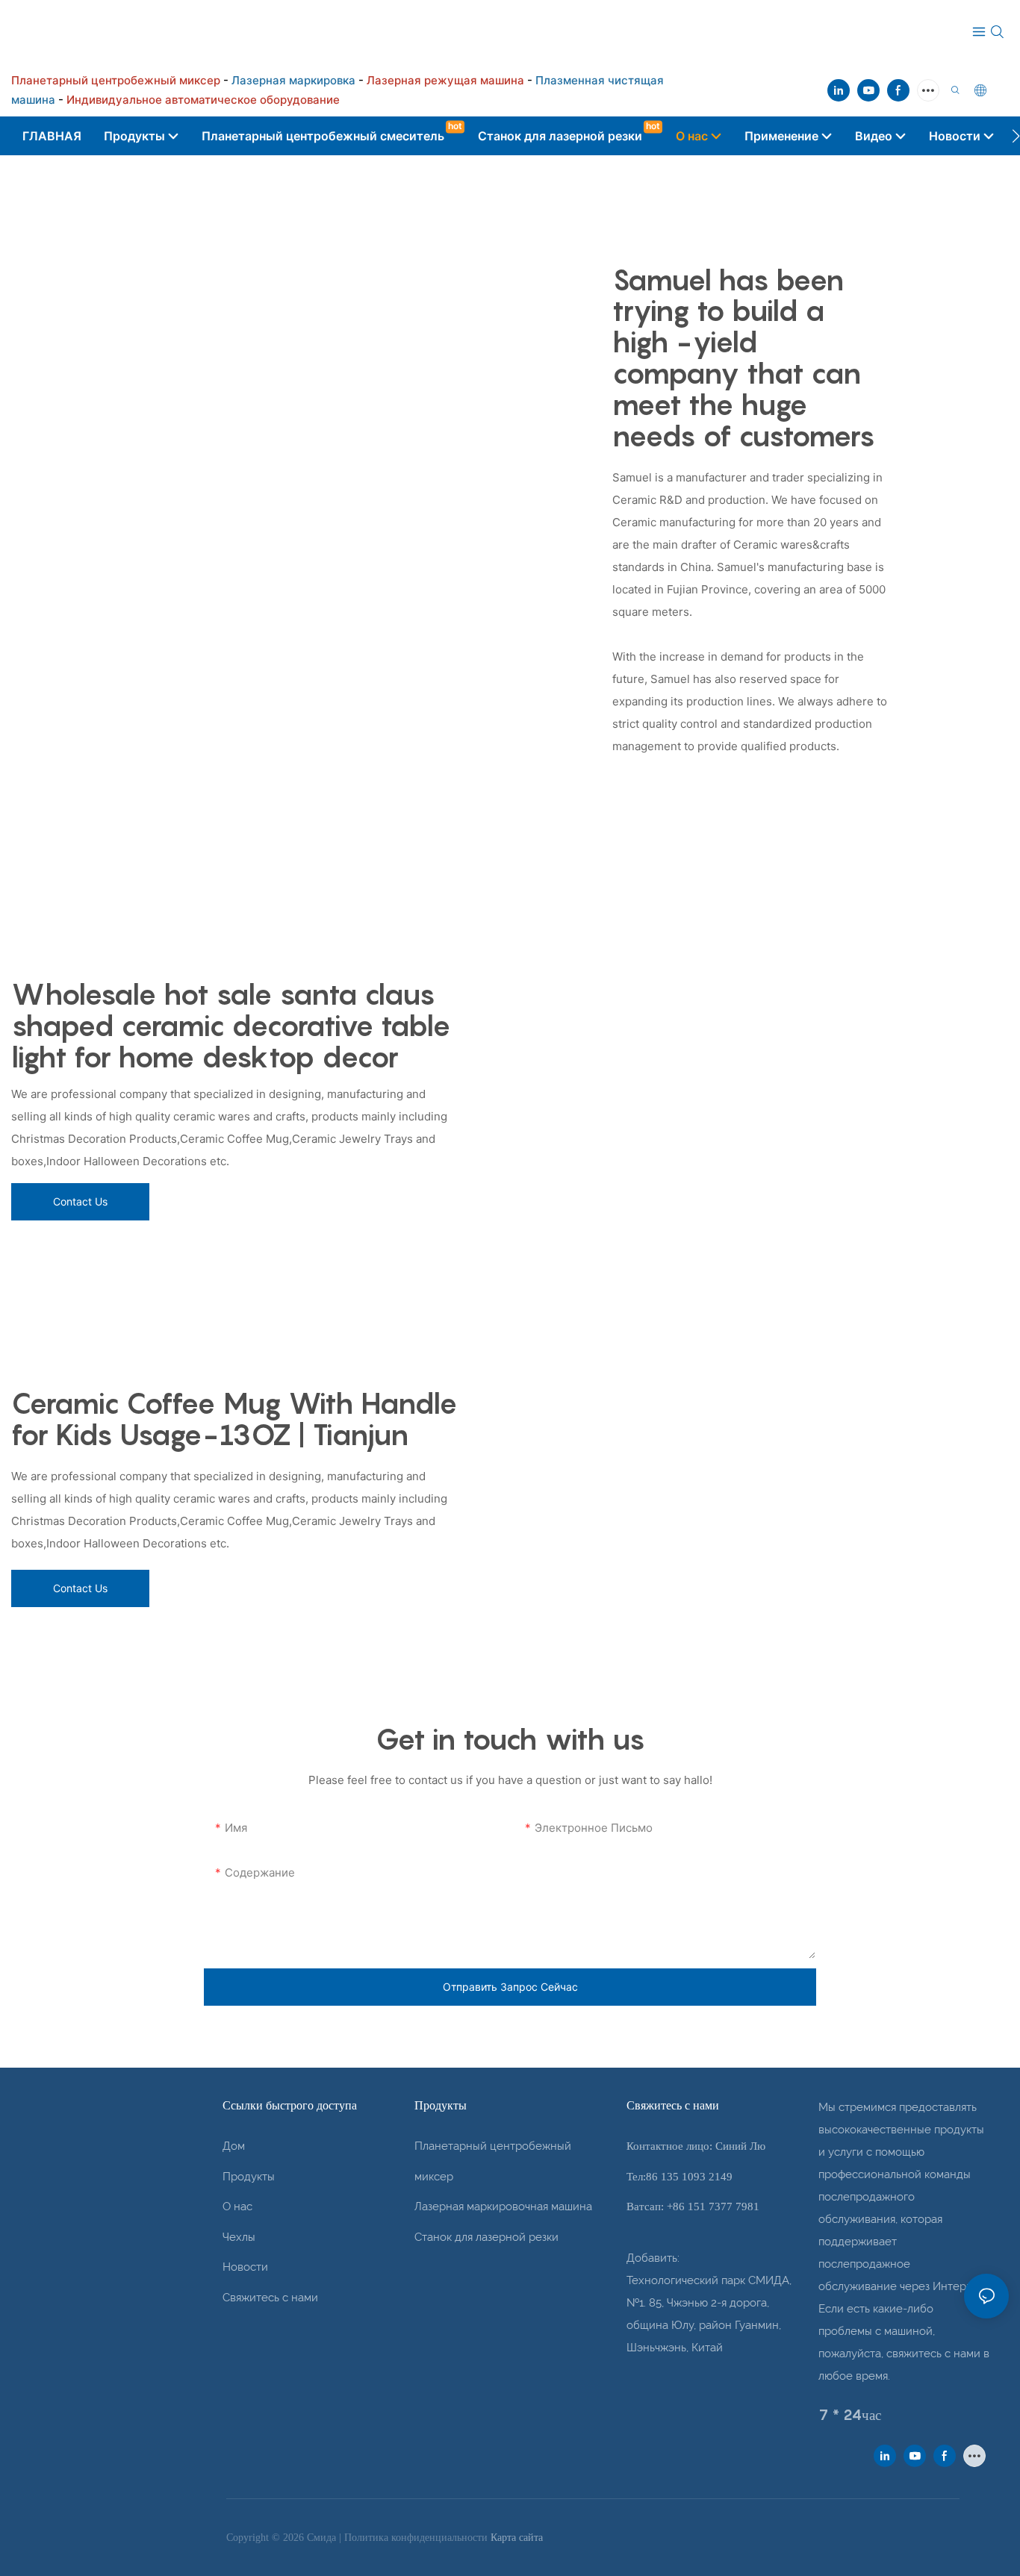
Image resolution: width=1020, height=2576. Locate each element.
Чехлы (239, 2237)
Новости (245, 2267)
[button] (1016, 136)
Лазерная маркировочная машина (503, 2207)
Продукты (249, 2177)
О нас (237, 2207)
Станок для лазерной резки (486, 2237)
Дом (234, 2146)
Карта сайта (517, 2538)
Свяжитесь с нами (270, 2298)
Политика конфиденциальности (417, 2538)
